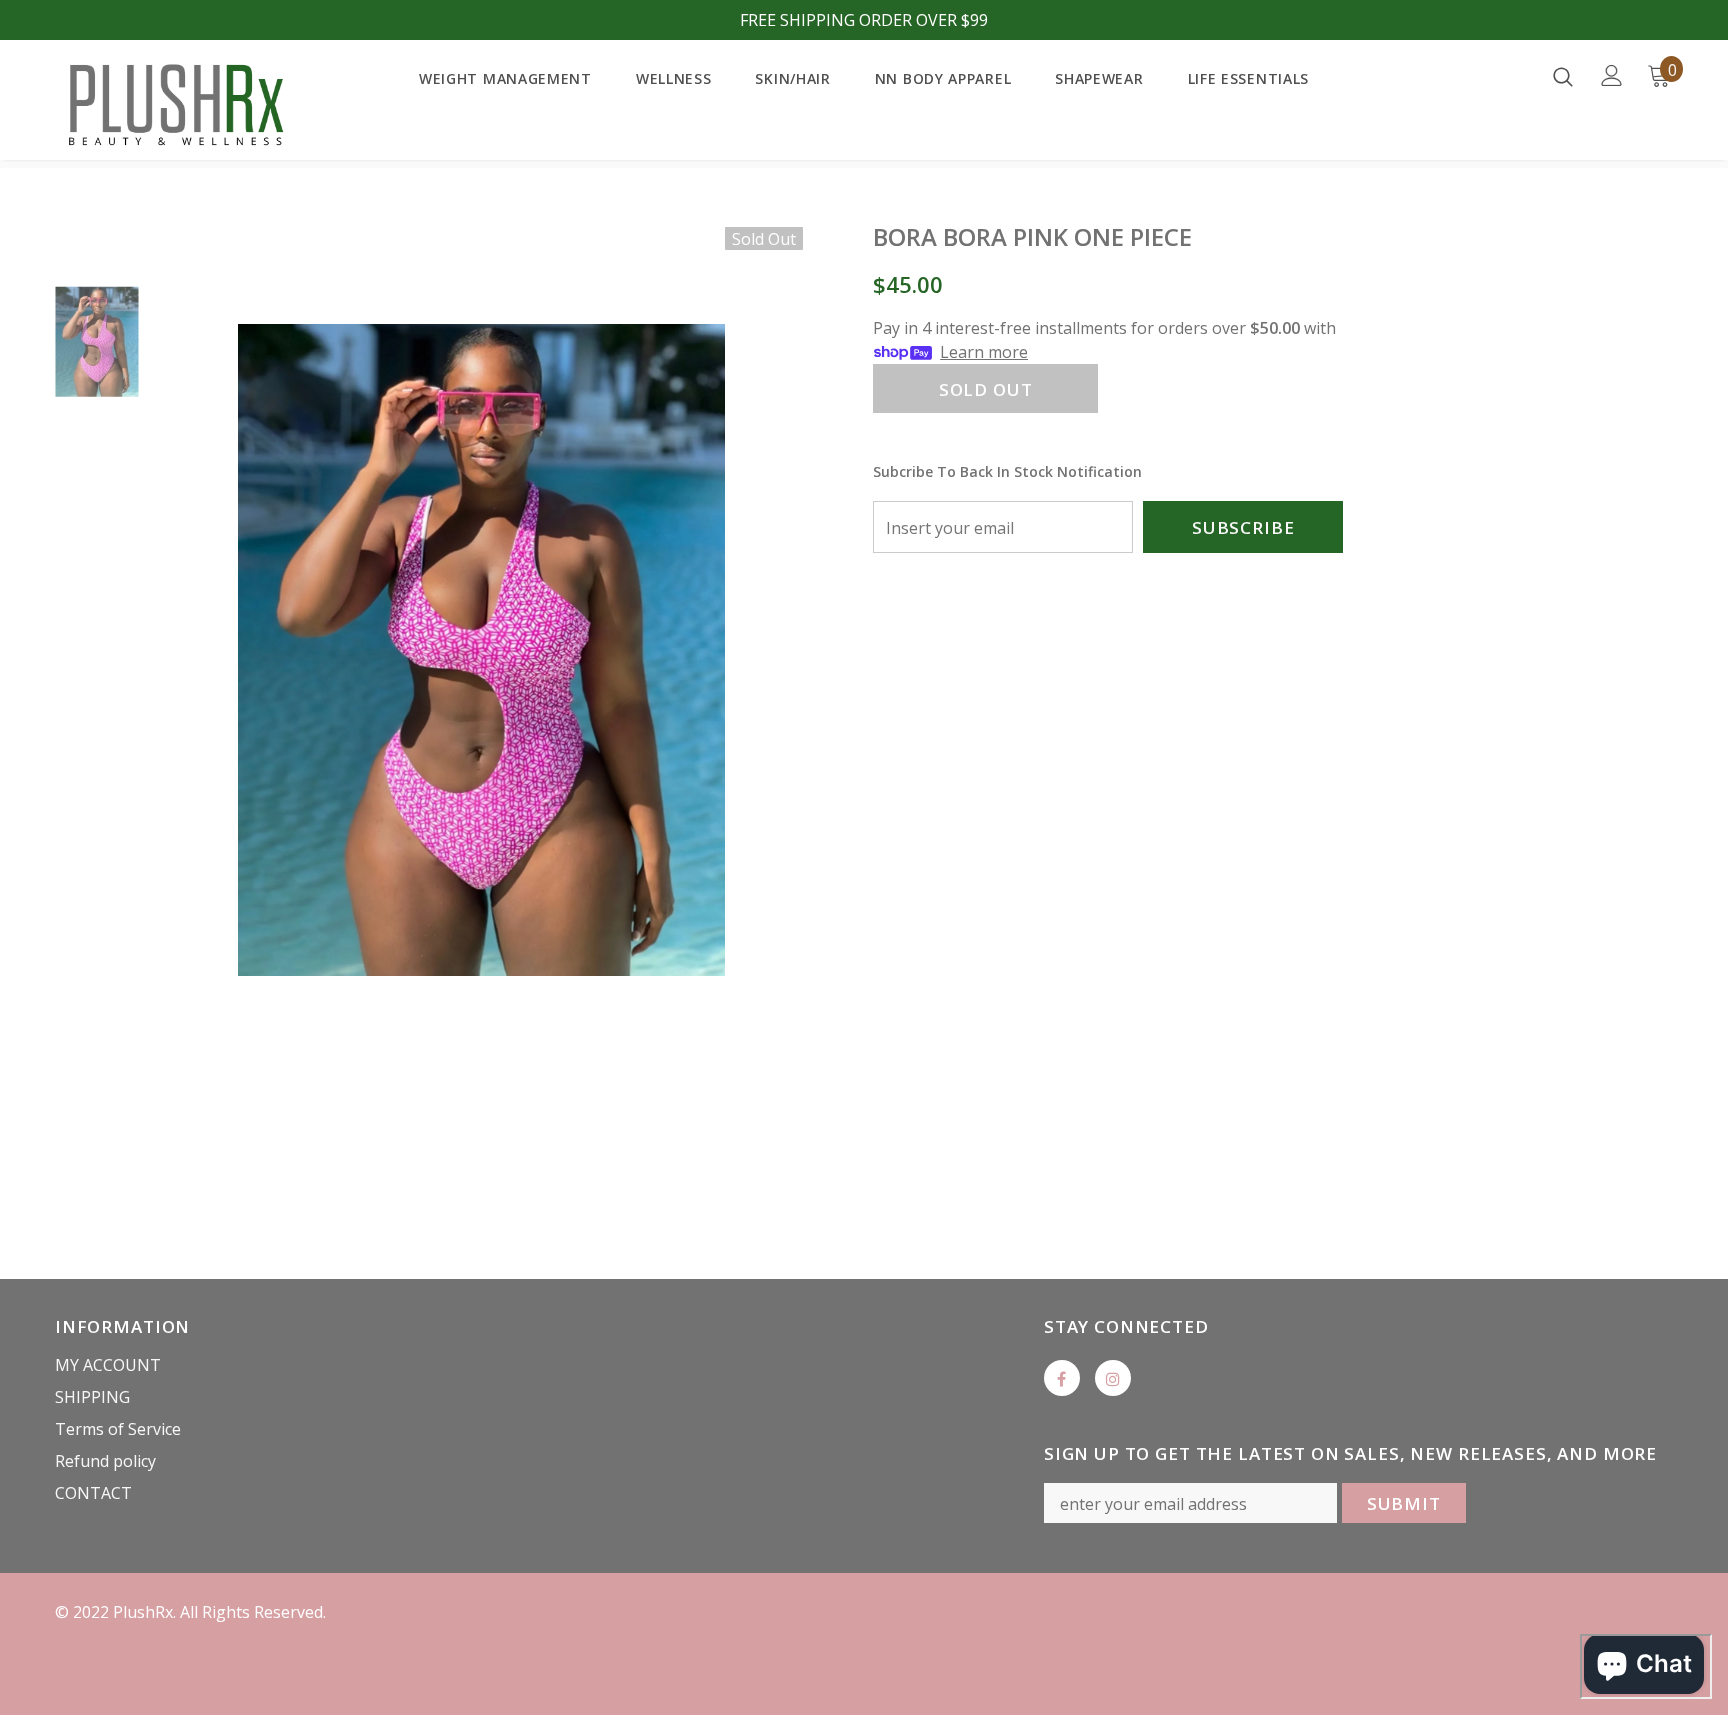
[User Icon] (1612, 75)
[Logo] (172, 105)
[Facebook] (1062, 1378)
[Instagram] (1113, 1378)
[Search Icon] (1563, 76)
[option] (481, 650)
